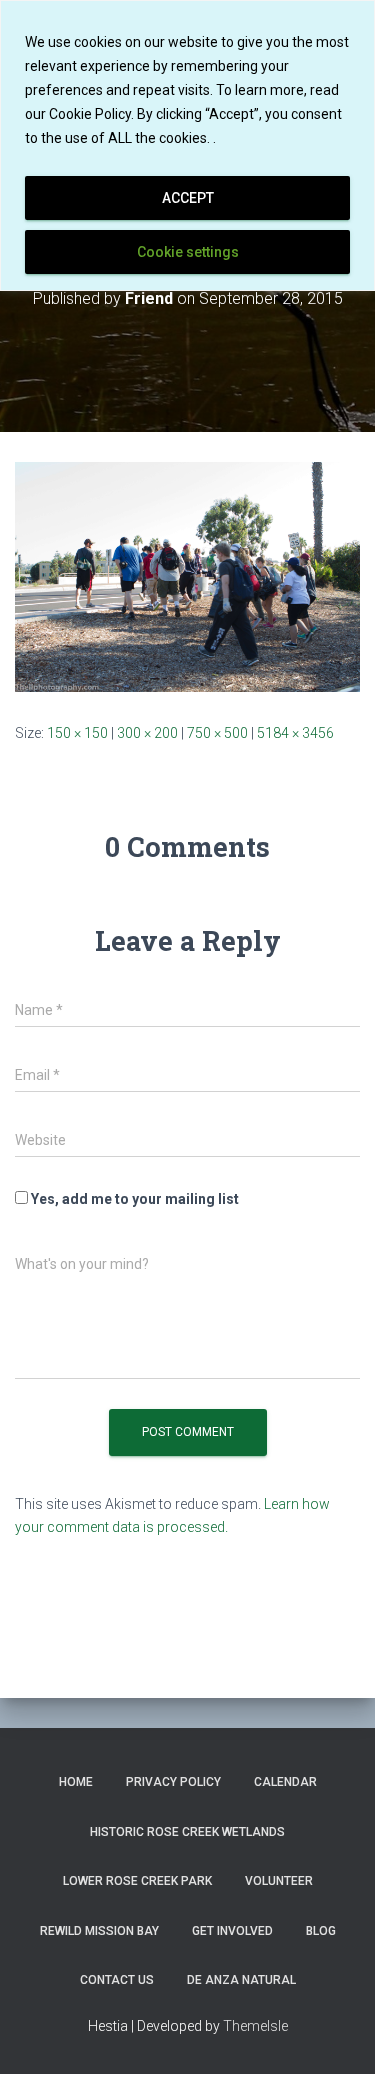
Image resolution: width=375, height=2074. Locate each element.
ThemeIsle (255, 2026)
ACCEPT (188, 198)
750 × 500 (217, 733)
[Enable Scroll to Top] (335, 2034)
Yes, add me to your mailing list (133, 1199)
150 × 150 (77, 733)
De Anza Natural (241, 1980)
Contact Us (117, 1980)
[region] (187, 145)
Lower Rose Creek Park (137, 1881)
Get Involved (232, 1931)
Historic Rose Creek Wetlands (187, 1832)
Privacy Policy (173, 1782)
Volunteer (279, 1881)
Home (76, 1782)
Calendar (285, 1782)
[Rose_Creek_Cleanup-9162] (187, 576)
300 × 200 (147, 733)
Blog (321, 1931)
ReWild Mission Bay (99, 1931)
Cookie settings (188, 252)
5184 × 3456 (295, 733)
